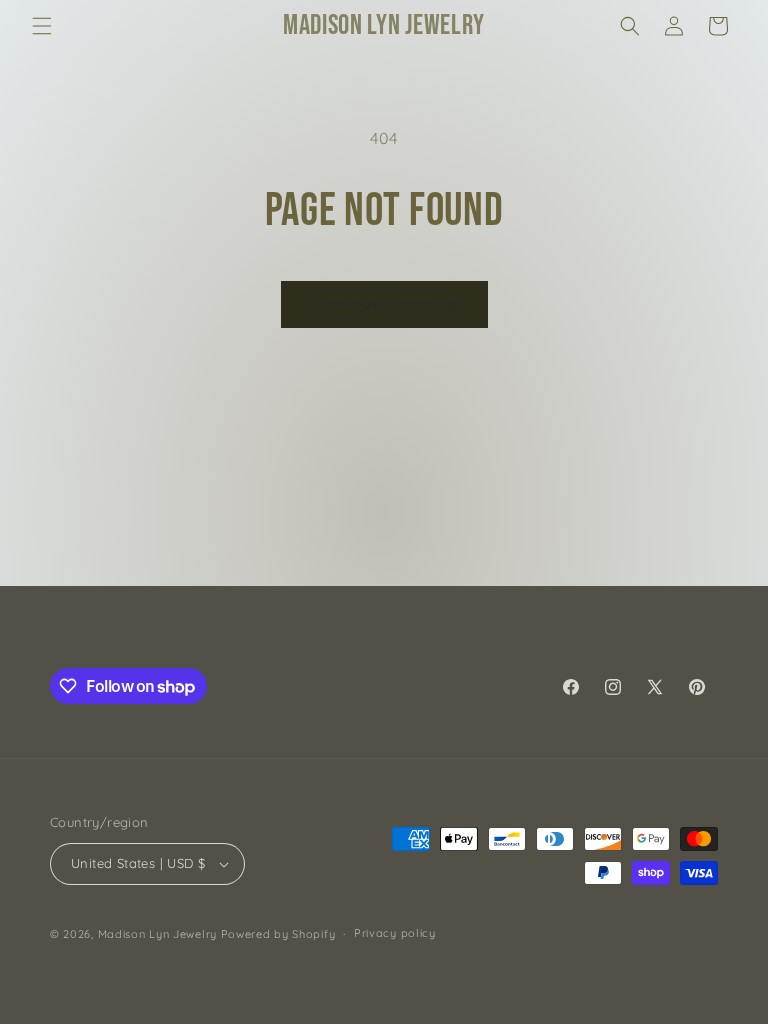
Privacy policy (395, 933)
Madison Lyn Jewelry (157, 934)
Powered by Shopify (278, 934)
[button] (42, 26)
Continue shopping (384, 303)
